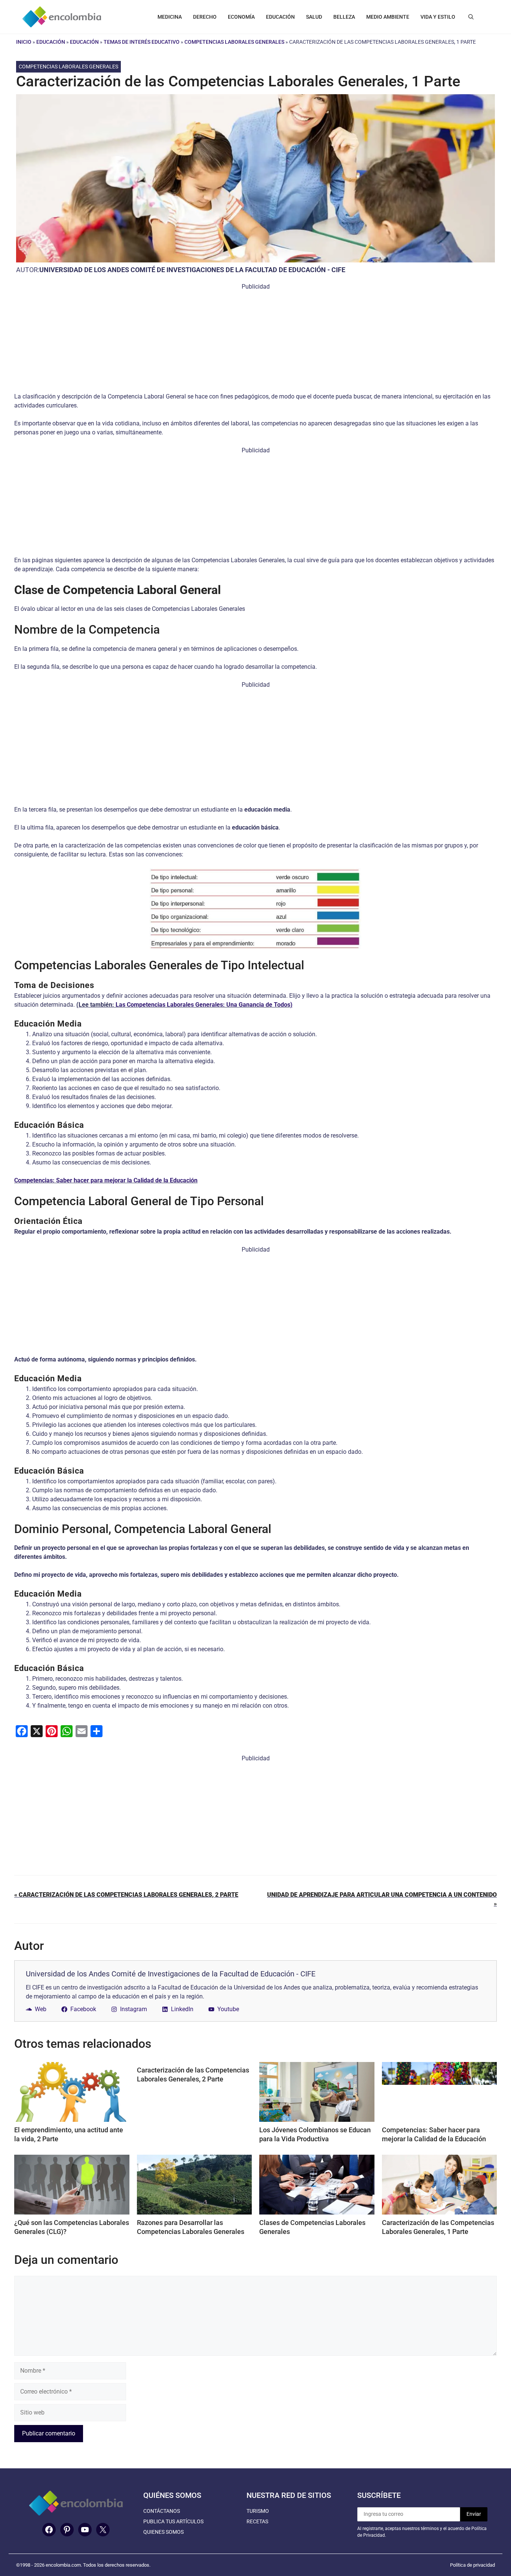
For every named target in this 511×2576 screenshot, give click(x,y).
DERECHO (205, 17)
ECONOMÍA (241, 17)
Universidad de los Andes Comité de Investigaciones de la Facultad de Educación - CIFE (192, 270)
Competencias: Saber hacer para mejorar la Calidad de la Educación (106, 1180)
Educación (51, 42)
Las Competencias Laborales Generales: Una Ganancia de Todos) (204, 1005)
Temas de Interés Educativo (142, 42)
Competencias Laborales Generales (234, 42)
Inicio (24, 42)
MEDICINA (170, 17)
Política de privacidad (472, 2565)
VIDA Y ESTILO (438, 17)
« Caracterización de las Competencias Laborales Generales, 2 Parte (126, 1895)
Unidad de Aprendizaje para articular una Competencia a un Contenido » (382, 1899)
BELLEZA (344, 17)
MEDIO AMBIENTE (388, 17)
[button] (471, 17)
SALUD (314, 17)
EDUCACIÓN (280, 17)
